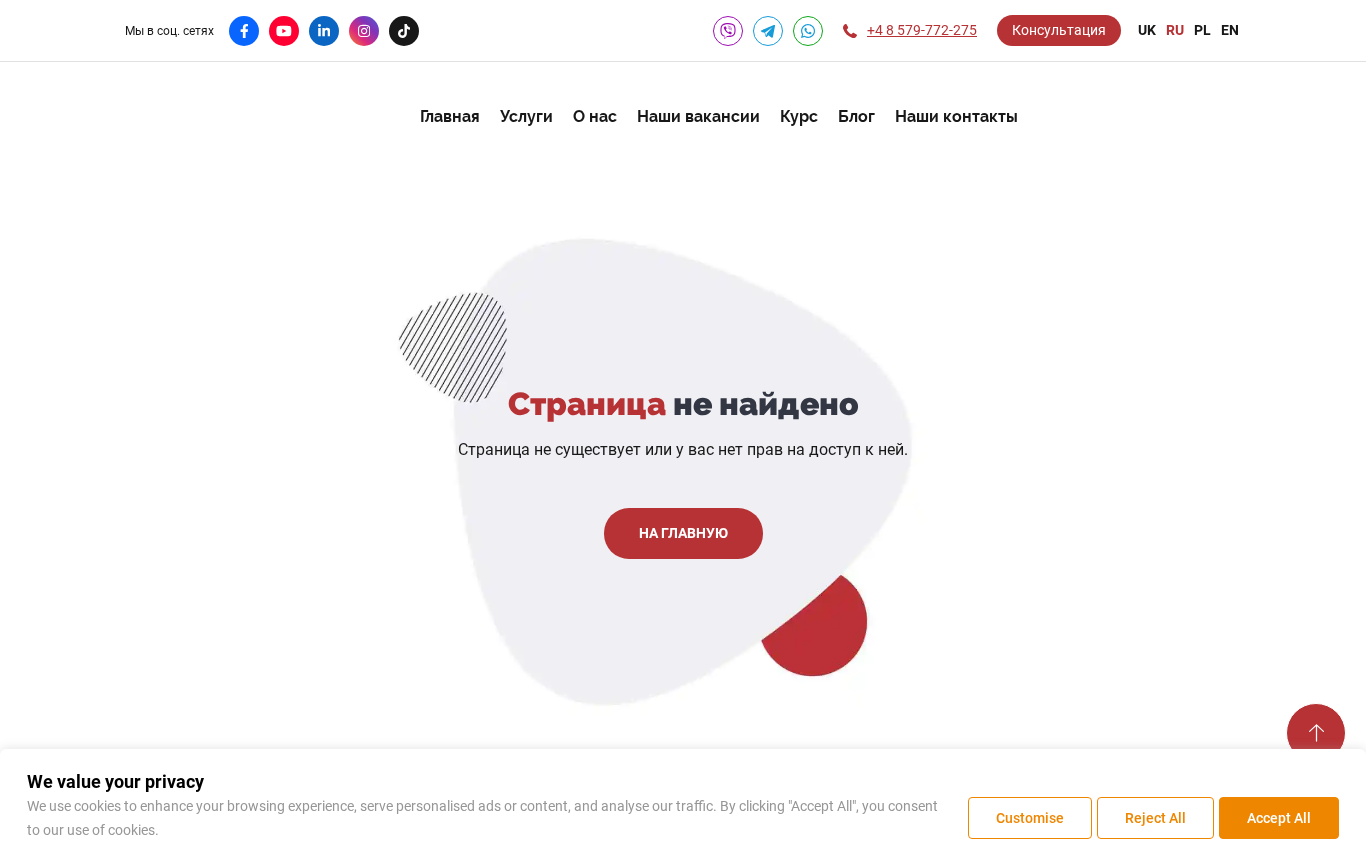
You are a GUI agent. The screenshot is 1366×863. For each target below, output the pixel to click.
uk (1147, 30)
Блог (856, 116)
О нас (595, 116)
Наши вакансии (698, 116)
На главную (683, 533)
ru (1175, 30)
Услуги (526, 116)
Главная (450, 116)
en (1230, 30)
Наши (956, 116)
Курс (799, 116)
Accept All (1279, 818)
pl (1202, 30)
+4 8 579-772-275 (922, 30)
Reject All (1155, 818)
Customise (1030, 818)
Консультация (1059, 30)
